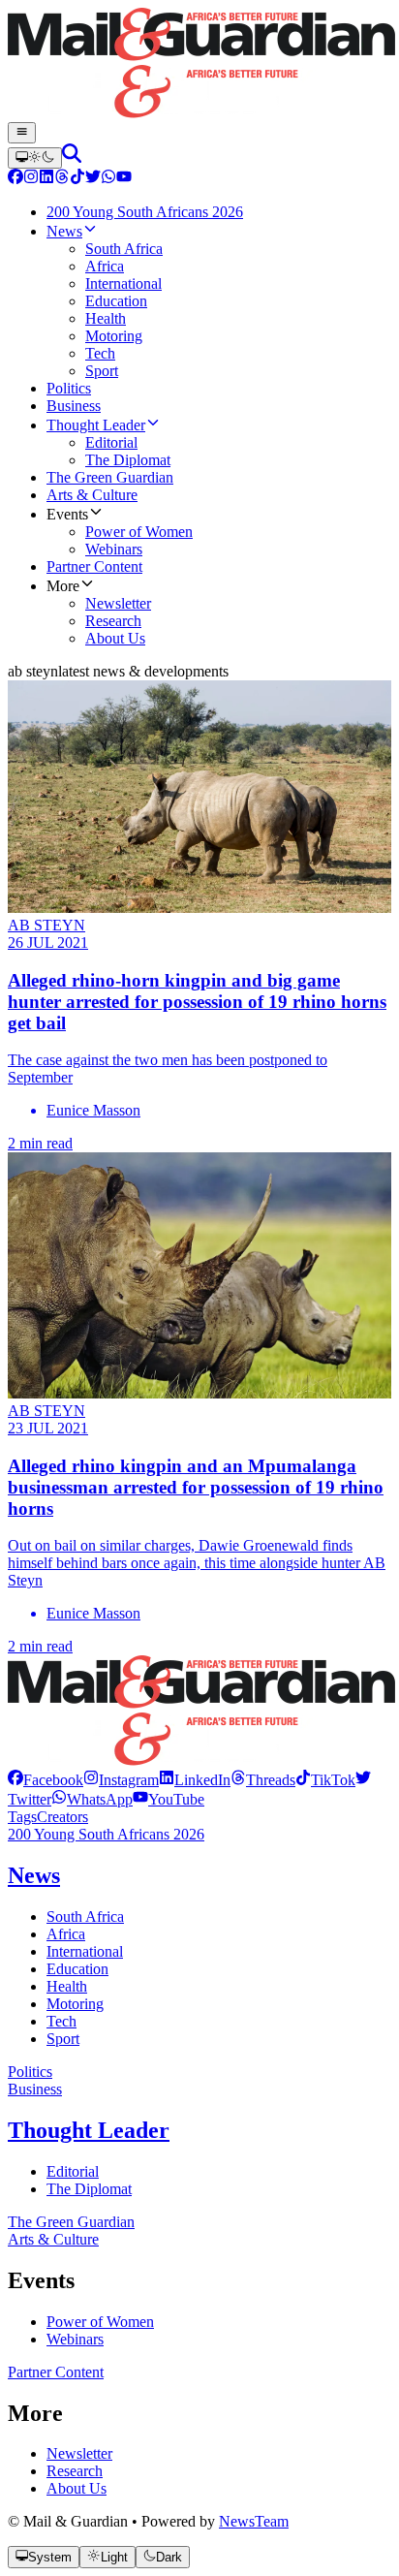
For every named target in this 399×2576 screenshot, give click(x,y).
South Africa (85, 1916)
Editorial (73, 2171)
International (85, 1951)
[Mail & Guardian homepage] (199, 65)
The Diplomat (89, 2189)
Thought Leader (89, 2130)
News (34, 1875)
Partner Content (56, 2372)
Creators (62, 1817)
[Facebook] (15, 179)
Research (75, 2471)
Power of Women (100, 2322)
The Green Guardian (71, 2222)
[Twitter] (93, 179)
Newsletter (79, 2453)
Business (35, 2089)
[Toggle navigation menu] (22, 133)
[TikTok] (77, 179)
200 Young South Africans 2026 (106, 1834)
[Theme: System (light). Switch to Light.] (35, 158)
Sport (63, 2039)
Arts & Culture (53, 2239)
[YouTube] (124, 179)
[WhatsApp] (108, 179)
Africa (66, 1934)
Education (77, 1969)
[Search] (72, 157)
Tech (61, 2021)
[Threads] (62, 179)
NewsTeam (254, 2521)
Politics (30, 2072)
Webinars (75, 2339)
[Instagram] (31, 179)
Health (67, 1986)
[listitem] (46, 1780)
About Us (77, 2488)
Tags (22, 1817)
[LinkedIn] (46, 179)
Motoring (75, 2004)
